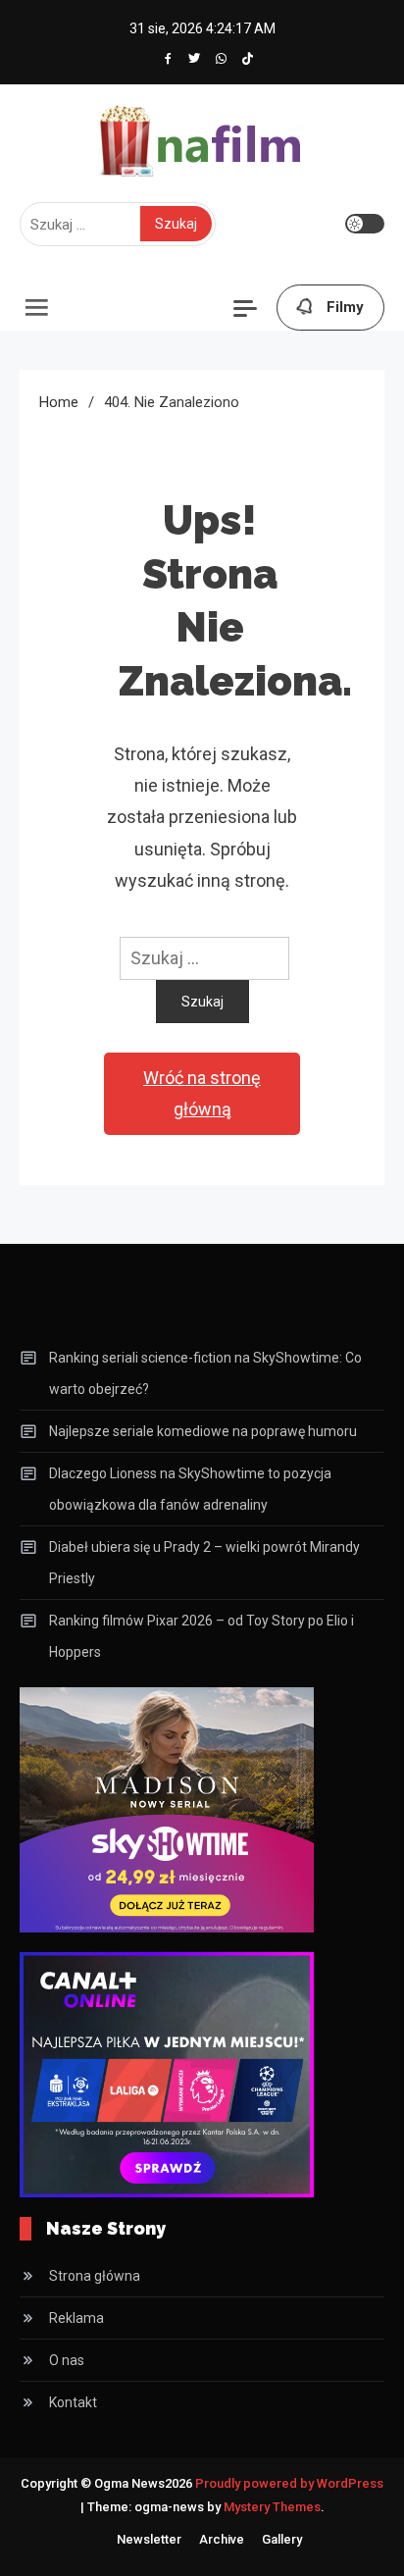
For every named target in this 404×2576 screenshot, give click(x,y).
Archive (222, 2539)
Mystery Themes (272, 2507)
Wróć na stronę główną (202, 1093)
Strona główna (95, 2276)
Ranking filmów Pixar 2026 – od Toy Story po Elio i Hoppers (202, 1636)
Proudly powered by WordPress (289, 2483)
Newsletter (149, 2539)
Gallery (282, 2539)
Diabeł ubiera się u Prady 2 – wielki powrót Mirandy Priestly (204, 1563)
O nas (67, 2360)
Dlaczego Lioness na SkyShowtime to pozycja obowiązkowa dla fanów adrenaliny (190, 1489)
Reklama (76, 2318)
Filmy (345, 307)
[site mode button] (365, 224)
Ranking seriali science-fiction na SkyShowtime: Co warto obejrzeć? (205, 1373)
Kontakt (73, 2402)
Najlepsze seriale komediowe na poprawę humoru (203, 1431)
